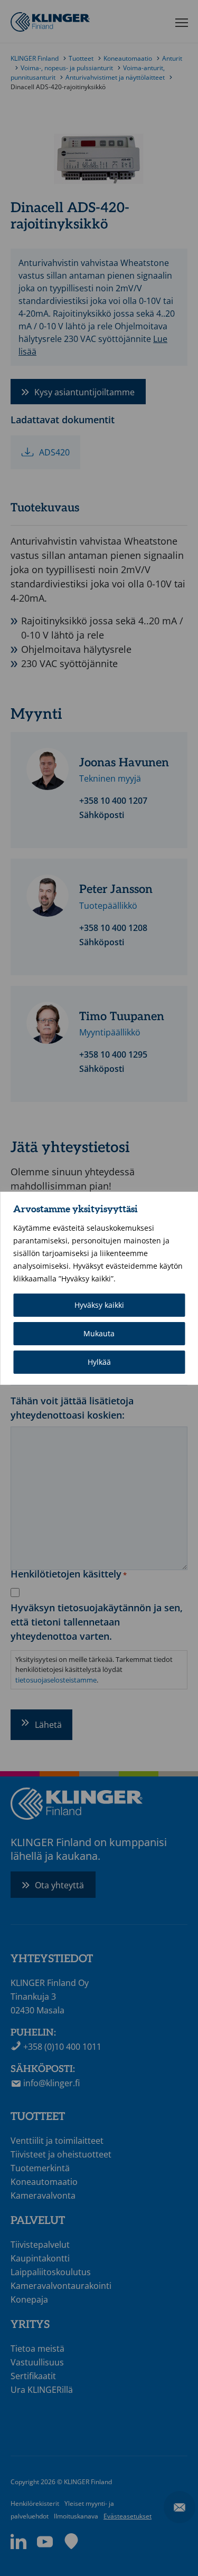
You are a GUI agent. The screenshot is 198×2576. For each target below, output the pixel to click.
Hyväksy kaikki (99, 1305)
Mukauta (99, 1333)
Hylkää (99, 1362)
